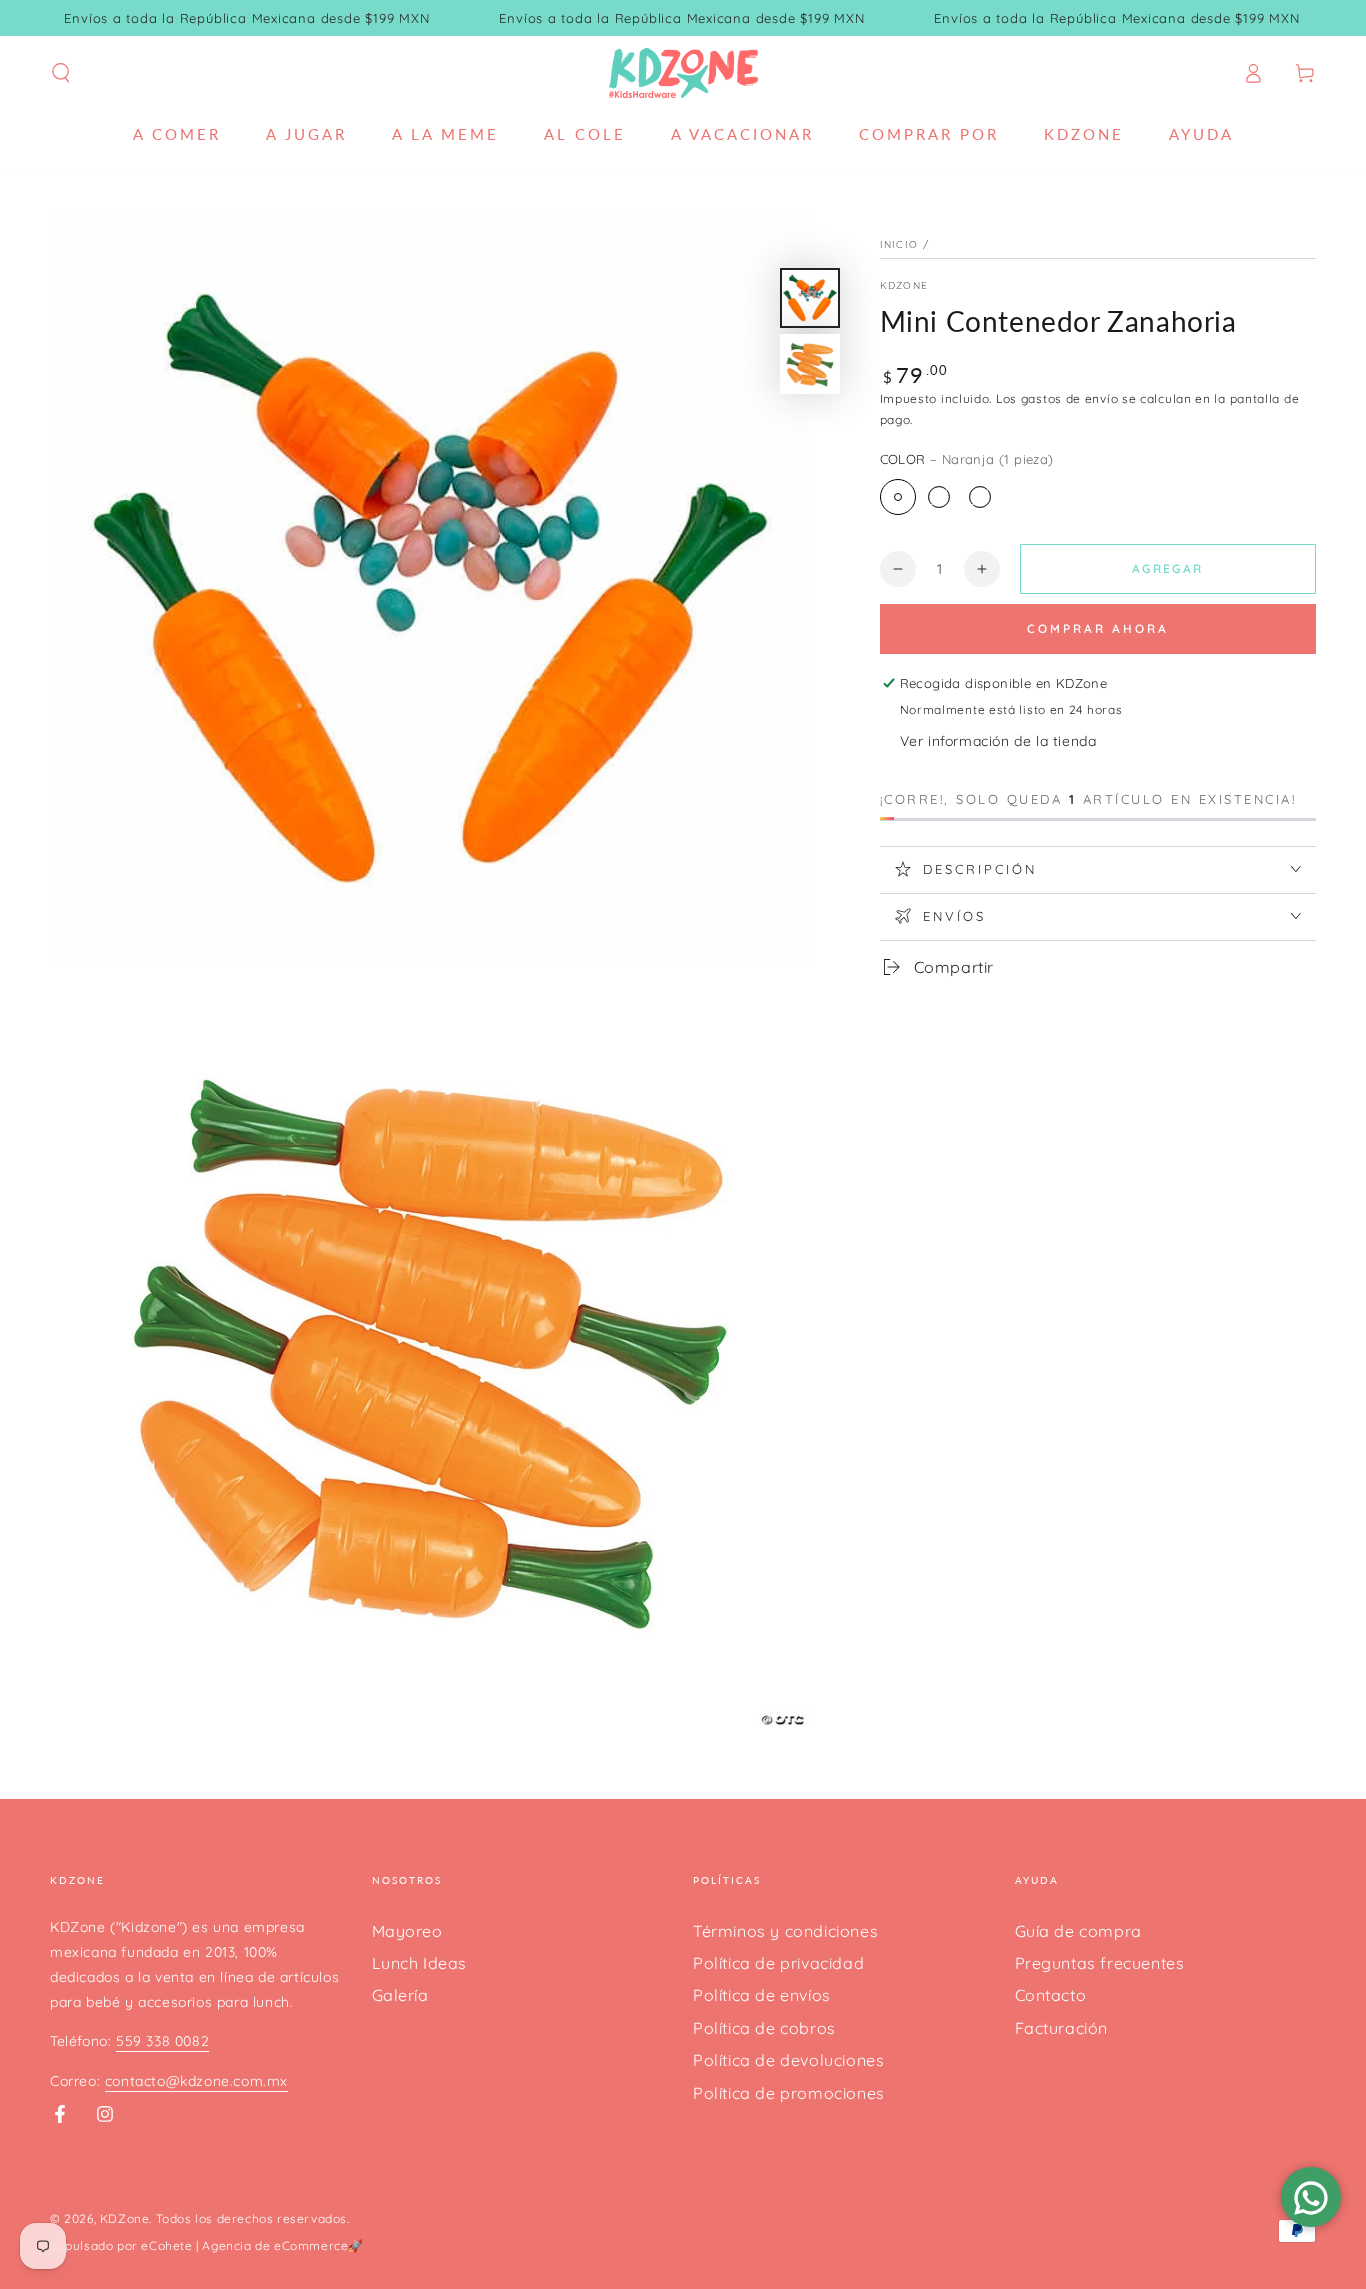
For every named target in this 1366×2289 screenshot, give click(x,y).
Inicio (899, 244)
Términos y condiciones (785, 1931)
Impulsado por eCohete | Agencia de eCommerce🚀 (207, 2245)
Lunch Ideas (420, 1963)
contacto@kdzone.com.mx (196, 2081)
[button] (61, 73)
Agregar (1168, 567)
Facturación (1062, 2028)
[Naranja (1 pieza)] (898, 497)
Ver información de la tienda (998, 740)
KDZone (904, 285)
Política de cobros (764, 2028)
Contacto (1051, 1995)
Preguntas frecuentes (1100, 1963)
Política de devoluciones (788, 2060)
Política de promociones (789, 2093)
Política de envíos (762, 1995)
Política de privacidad (778, 1963)
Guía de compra (1078, 1931)
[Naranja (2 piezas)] (939, 497)
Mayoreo (407, 1931)
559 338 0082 (162, 2041)
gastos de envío (1070, 397)
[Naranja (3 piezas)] (980, 497)
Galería (400, 1995)
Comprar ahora (1098, 627)
